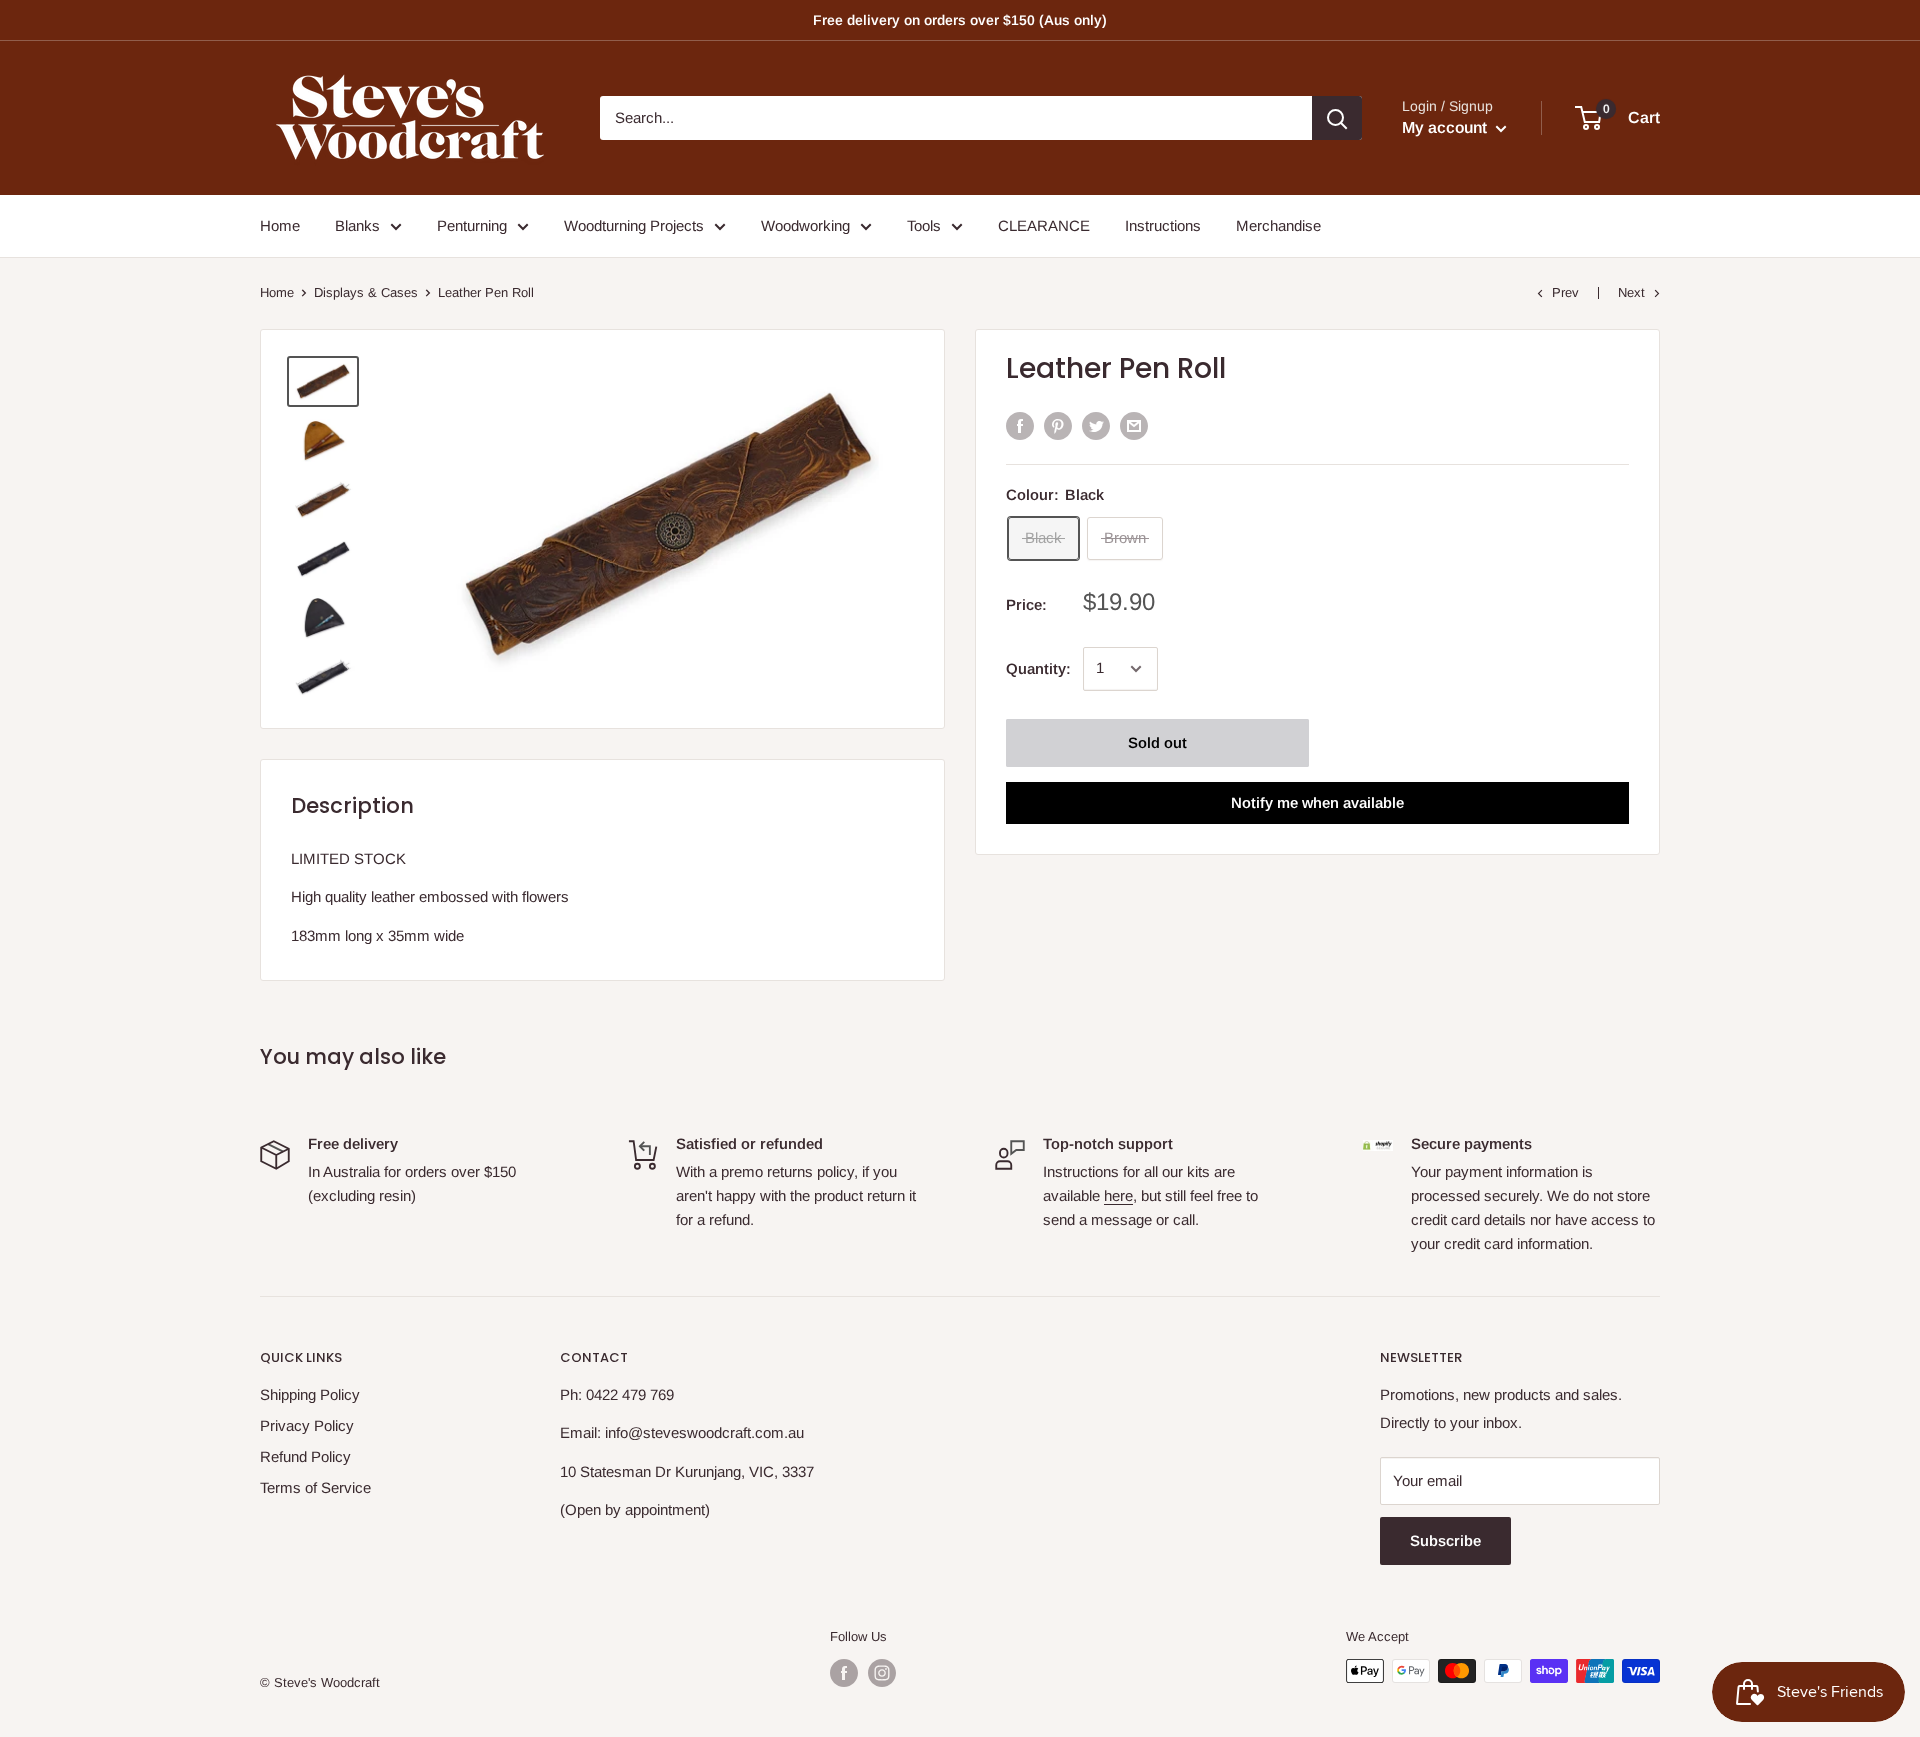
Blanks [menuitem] (357, 225)
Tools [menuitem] (924, 225)
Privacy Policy (307, 1425)
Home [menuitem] (280, 225)
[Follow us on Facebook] (844, 1673)
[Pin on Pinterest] (1058, 425)
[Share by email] (1134, 425)
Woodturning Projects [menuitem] (634, 225)
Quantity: (1038, 668)
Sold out (1157, 742)
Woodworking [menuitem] (805, 225)
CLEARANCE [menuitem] (1044, 225)
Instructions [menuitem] (1163, 225)
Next (1631, 292)
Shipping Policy (310, 1394)
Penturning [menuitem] (472, 225)
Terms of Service (315, 1487)
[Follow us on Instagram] (882, 1673)
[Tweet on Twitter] (1096, 425)
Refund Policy (305, 1456)
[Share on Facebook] (1020, 425)
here (1118, 1195)
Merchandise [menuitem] (1278, 225)
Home (277, 292)
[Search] (1337, 118)
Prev (1565, 292)
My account (1446, 127)
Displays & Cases (366, 292)
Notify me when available (1317, 802)
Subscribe (1445, 1540)
